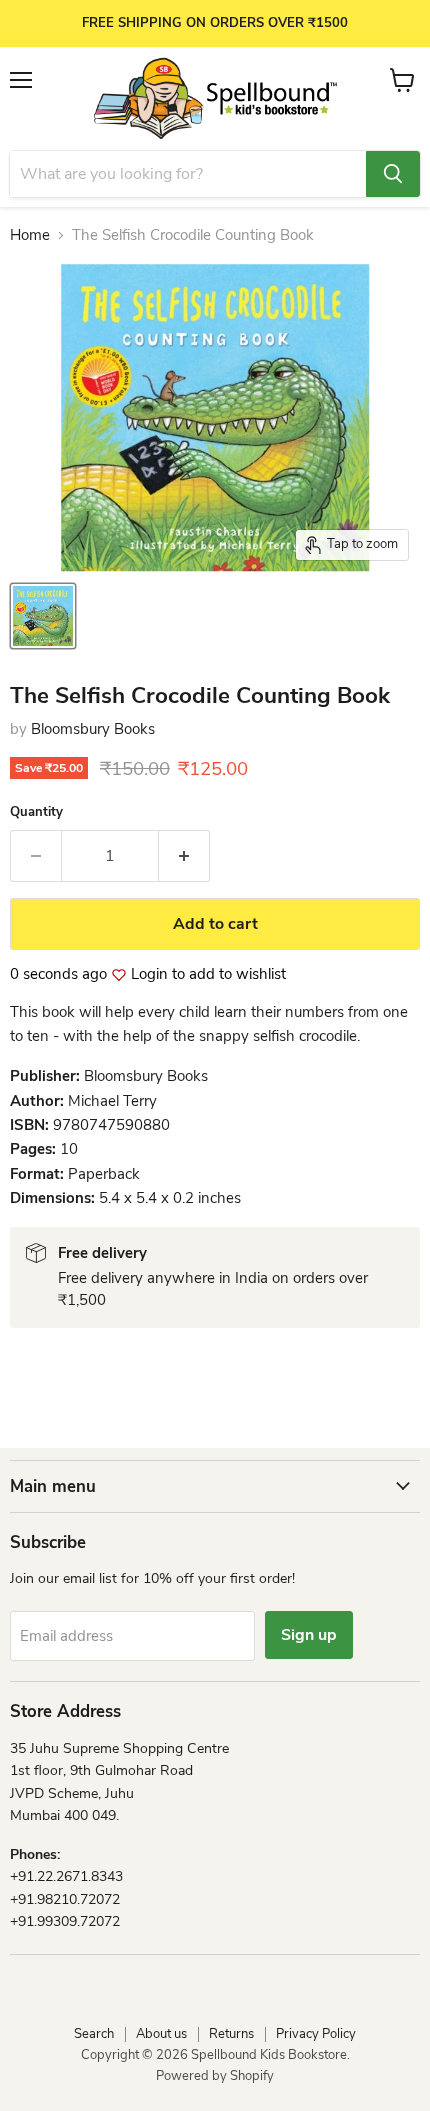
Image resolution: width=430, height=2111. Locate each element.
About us (161, 2034)
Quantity (36, 812)
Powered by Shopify (215, 2076)
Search (94, 2034)
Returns (231, 2034)
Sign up (309, 1635)
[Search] (393, 174)
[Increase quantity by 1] (184, 856)
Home (30, 235)
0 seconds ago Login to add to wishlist (148, 974)
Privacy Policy (316, 2034)
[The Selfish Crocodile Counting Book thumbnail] (43, 616)
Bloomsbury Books (93, 729)
